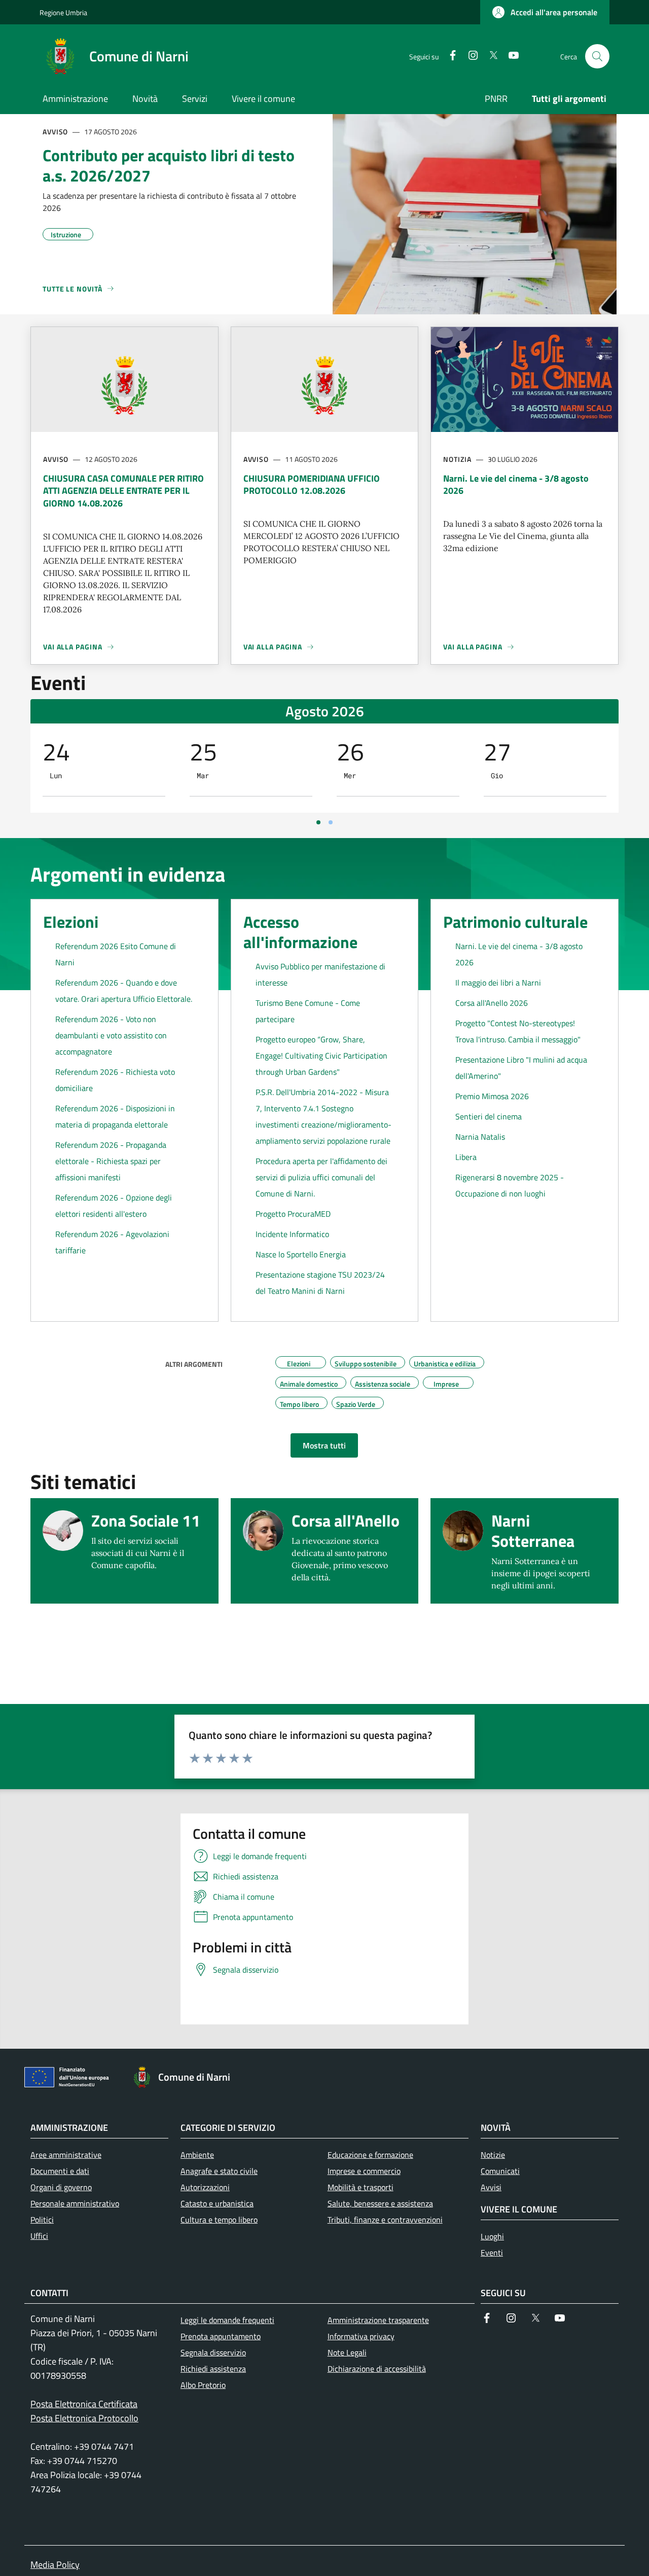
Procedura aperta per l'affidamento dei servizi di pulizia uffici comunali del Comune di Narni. (321, 1177)
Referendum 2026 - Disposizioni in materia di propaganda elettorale (115, 1116)
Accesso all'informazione (300, 932)
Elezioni (71, 922)
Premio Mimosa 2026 (492, 1096)
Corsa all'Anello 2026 (492, 1003)
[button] (545, 12)
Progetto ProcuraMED (293, 1214)
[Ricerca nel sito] (597, 56)
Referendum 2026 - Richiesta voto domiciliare (115, 1080)
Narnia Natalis (480, 1137)
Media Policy (55, 2565)
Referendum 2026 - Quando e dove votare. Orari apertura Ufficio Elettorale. (124, 991)
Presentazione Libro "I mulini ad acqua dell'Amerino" (521, 1068)
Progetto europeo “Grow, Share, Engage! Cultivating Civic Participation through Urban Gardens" (321, 1056)
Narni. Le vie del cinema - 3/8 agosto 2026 (519, 954)
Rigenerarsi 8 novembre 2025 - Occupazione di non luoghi (510, 1185)
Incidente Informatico (292, 1234)
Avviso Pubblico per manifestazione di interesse (320, 974)
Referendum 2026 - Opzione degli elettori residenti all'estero (114, 1206)
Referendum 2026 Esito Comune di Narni (116, 954)
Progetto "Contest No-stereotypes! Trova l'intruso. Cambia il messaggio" (518, 1031)
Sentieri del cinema (489, 1116)
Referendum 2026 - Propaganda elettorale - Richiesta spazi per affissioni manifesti (111, 1161)
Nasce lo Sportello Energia (301, 1254)
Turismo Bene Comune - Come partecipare (308, 1011)
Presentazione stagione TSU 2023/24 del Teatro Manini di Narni (320, 1283)
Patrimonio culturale (515, 922)
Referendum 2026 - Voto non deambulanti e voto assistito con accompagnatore (111, 1035)
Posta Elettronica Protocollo (84, 2418)
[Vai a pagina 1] (318, 822)
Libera (466, 1157)
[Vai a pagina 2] (331, 822)
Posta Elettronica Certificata (84, 2404)
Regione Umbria (63, 12)
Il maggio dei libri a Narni (498, 983)
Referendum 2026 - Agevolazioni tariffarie (112, 1242)
